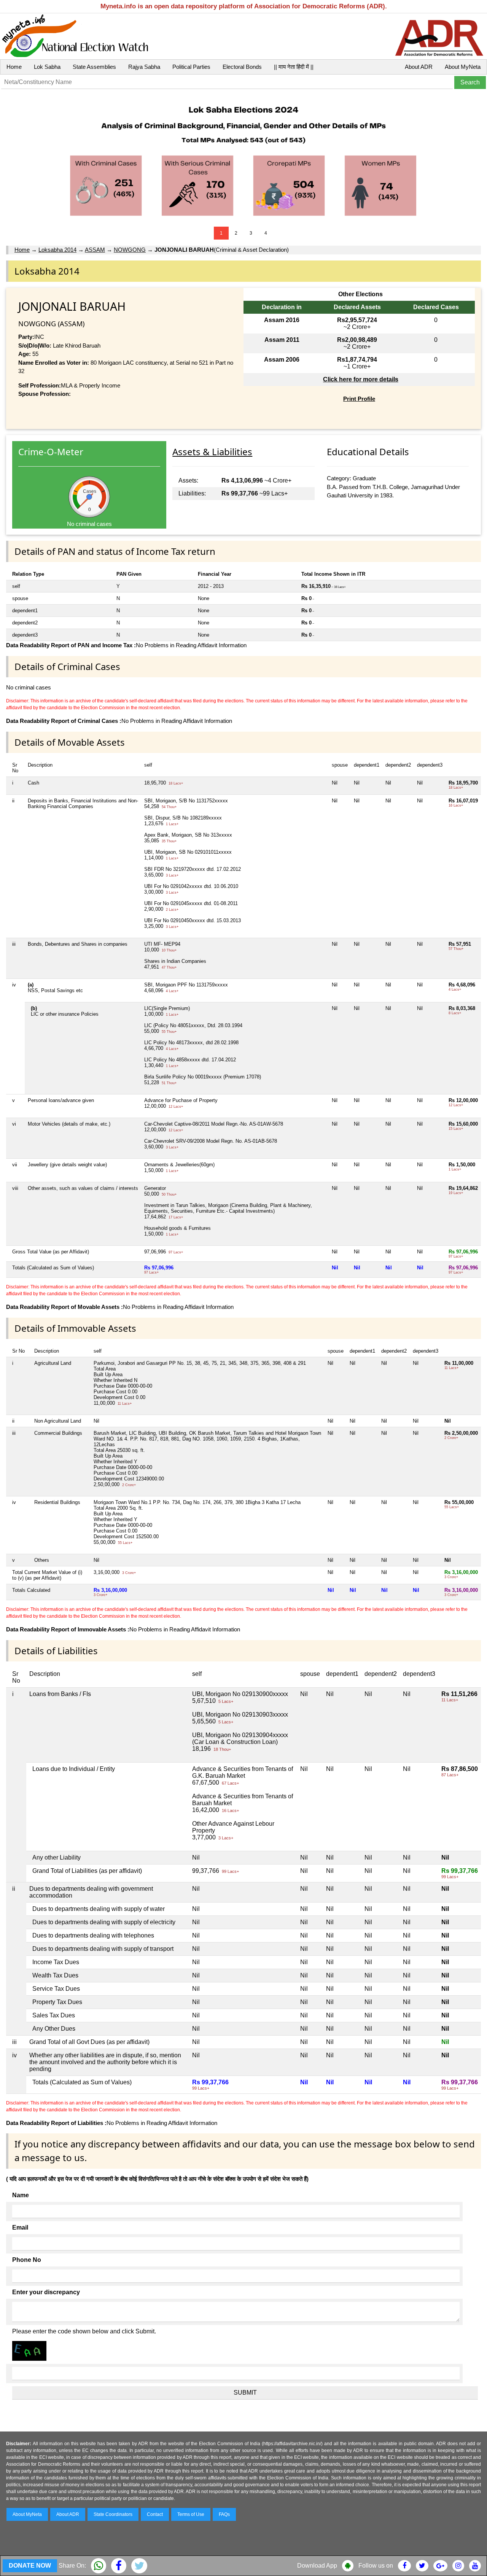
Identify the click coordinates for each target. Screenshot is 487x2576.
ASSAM (95, 250)
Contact (155, 2514)
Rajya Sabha (144, 67)
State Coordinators (113, 2514)
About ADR (419, 67)
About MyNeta (463, 67)
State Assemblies (94, 67)
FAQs (224, 2514)
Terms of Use (191, 2514)
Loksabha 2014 (57, 250)
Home (14, 67)
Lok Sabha (47, 67)
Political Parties (191, 67)
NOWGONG (130, 250)
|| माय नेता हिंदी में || (294, 67)
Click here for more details (361, 379)
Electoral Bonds (242, 67)
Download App (317, 2566)
